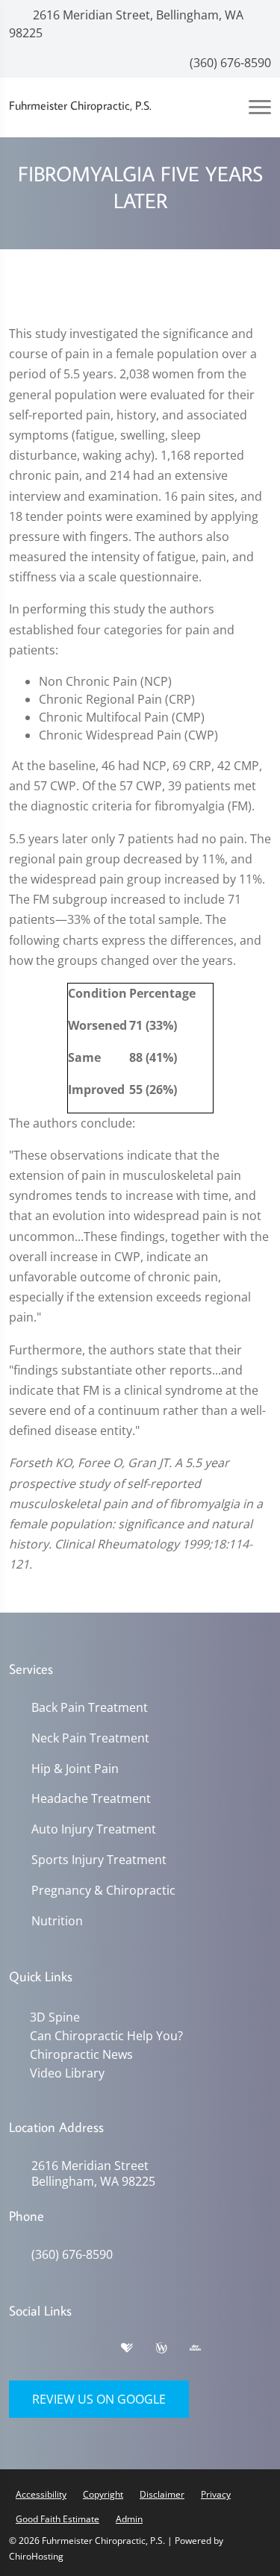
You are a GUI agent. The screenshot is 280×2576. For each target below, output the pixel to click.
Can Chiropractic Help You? (106, 2036)
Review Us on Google (99, 2399)
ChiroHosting (36, 2556)
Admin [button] (129, 2519)
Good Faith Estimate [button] (57, 2519)
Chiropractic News (81, 2054)
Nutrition (57, 1921)
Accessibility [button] (41, 2494)
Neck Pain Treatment (90, 1738)
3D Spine (55, 2017)
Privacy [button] (216, 2494)
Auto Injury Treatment (94, 1829)
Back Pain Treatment (90, 1708)
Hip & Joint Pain (75, 1769)
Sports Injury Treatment (99, 1860)
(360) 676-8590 (229, 63)
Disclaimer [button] (162, 2494)
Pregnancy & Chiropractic (103, 1891)
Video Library (67, 2073)
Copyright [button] (103, 2494)
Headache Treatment (91, 1799)
